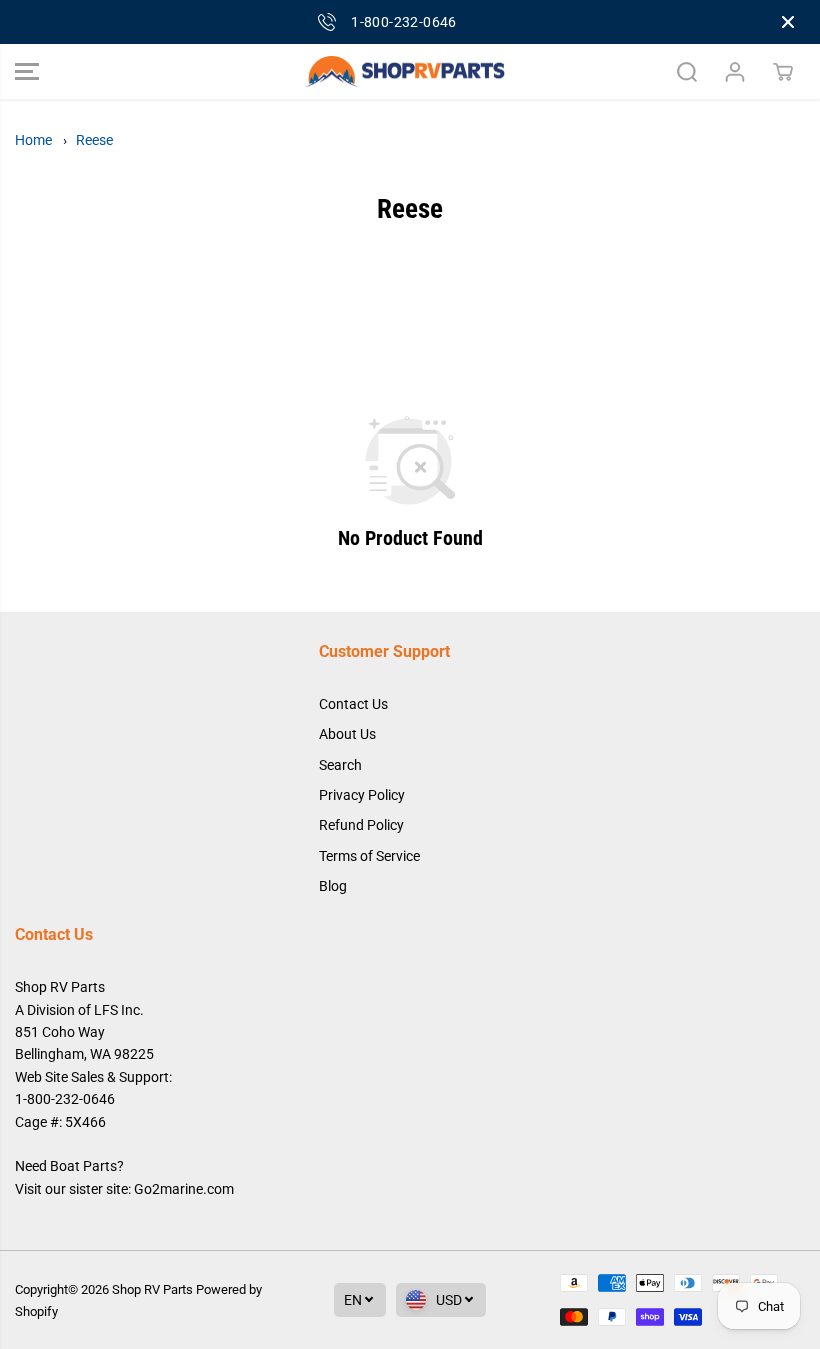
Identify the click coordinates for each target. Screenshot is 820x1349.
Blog (333, 886)
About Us (347, 734)
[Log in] (735, 72)
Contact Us (353, 704)
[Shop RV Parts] (405, 72)
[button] (27, 72)
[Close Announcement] (788, 22)
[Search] (687, 72)
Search (340, 765)
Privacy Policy (362, 795)
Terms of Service (369, 856)
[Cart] (783, 72)
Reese (94, 140)
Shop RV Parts (152, 1289)
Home (33, 140)
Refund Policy (361, 825)
